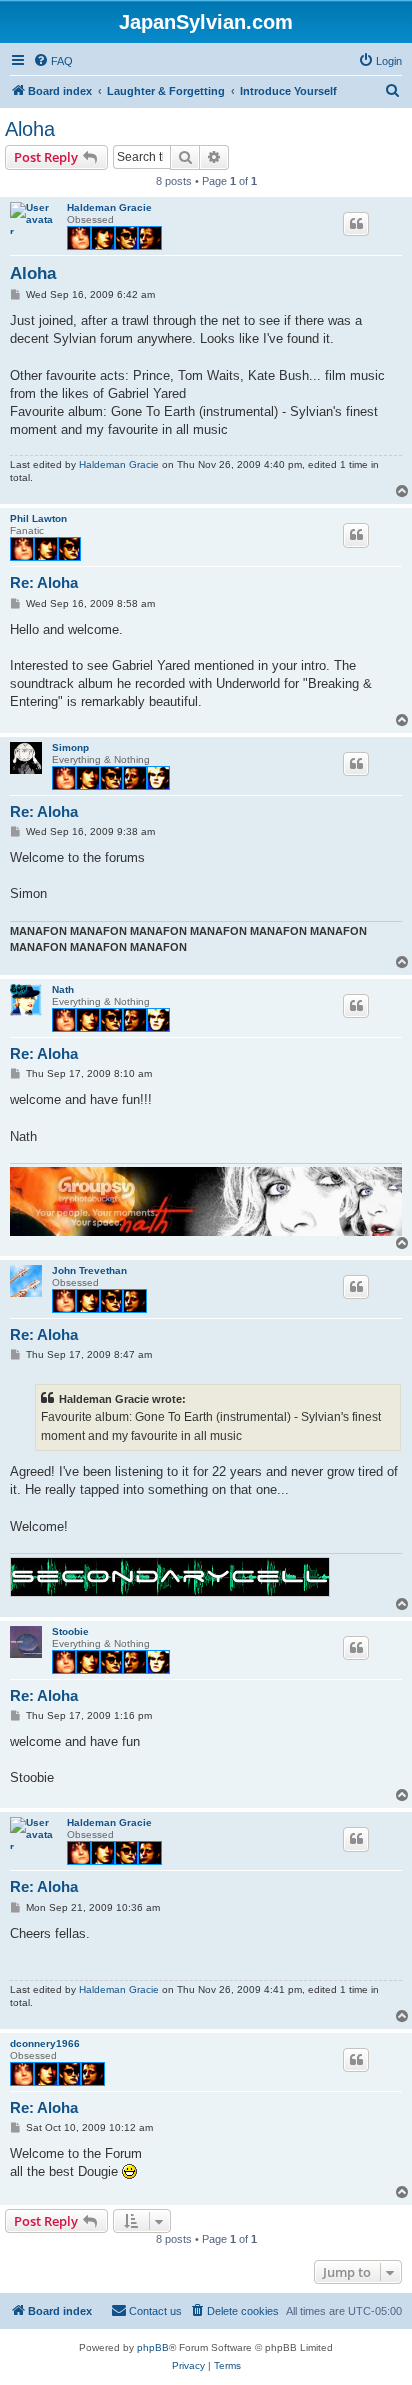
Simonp (70, 747)
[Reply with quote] (356, 224)
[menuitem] (53, 61)
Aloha (30, 129)
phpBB (153, 2347)
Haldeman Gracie (109, 207)
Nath (63, 989)
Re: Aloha (44, 582)
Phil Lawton (38, 518)
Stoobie (70, 1631)
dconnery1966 (45, 2043)
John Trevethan (89, 1270)
